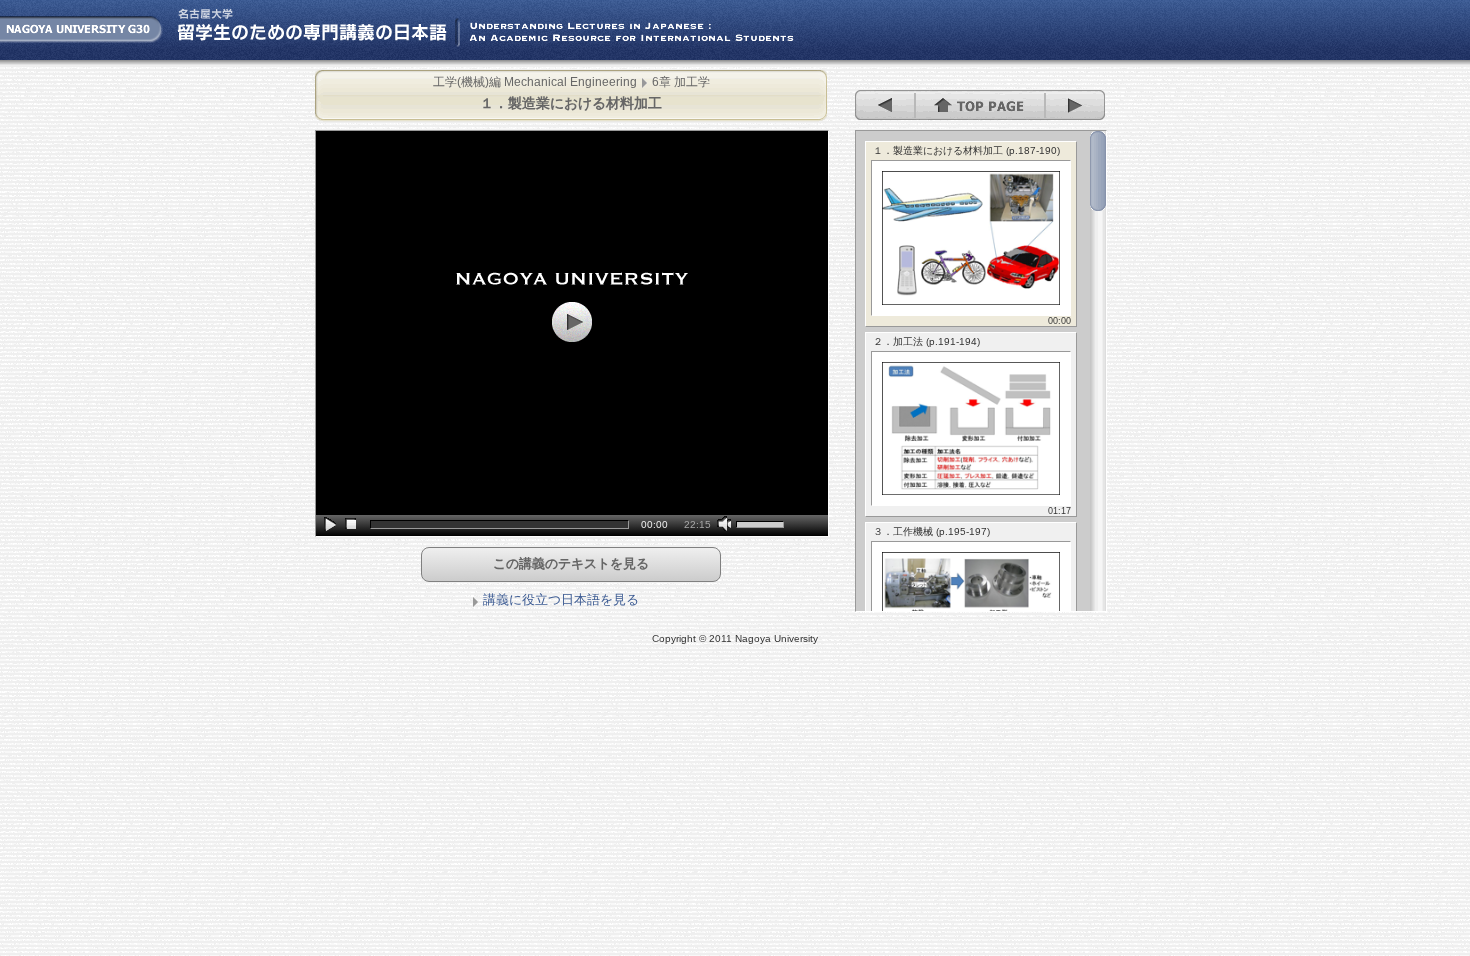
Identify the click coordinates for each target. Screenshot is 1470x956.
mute (726, 525)
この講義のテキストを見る (571, 563)
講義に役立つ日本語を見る (561, 599)
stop (351, 525)
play (331, 525)
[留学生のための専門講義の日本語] (410, 55)
